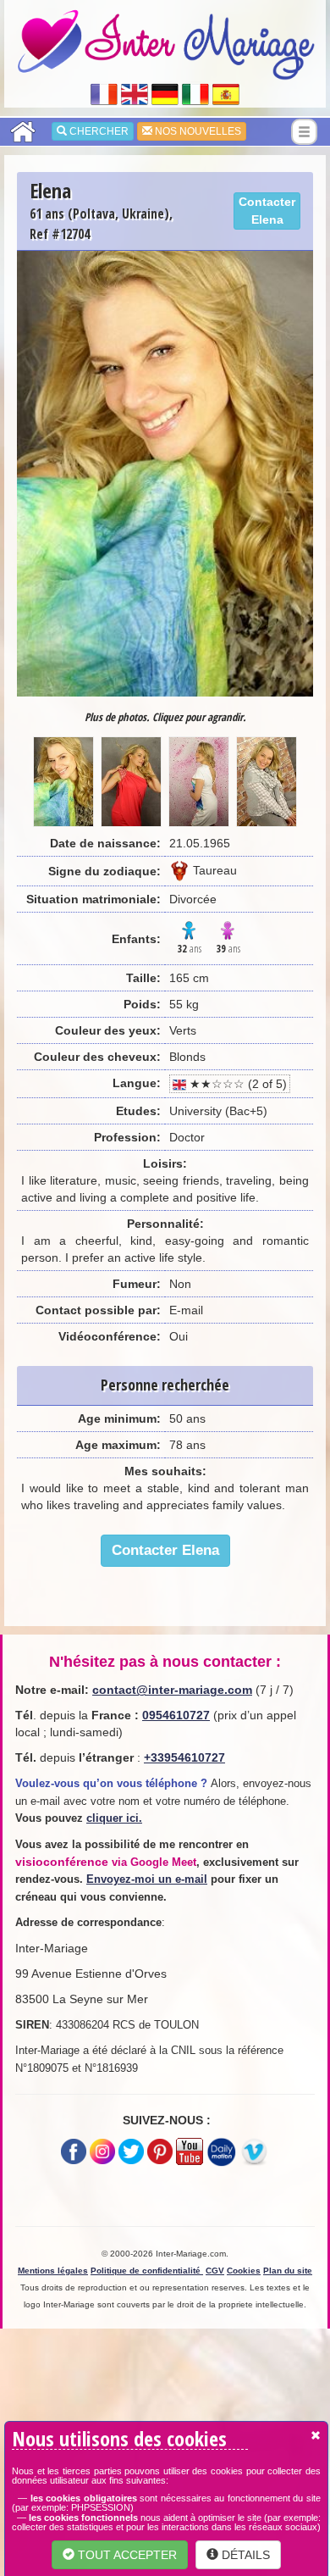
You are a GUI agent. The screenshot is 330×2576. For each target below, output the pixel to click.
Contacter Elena (267, 211)
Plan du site (288, 2271)
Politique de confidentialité (147, 2271)
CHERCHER (98, 131)
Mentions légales (53, 2271)
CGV (215, 2271)
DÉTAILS (244, 2555)
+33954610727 (184, 1757)
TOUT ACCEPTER (126, 2555)
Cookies (244, 2271)
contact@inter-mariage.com (172, 1690)
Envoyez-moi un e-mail (147, 1879)
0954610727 (176, 1715)
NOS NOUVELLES (197, 131)
